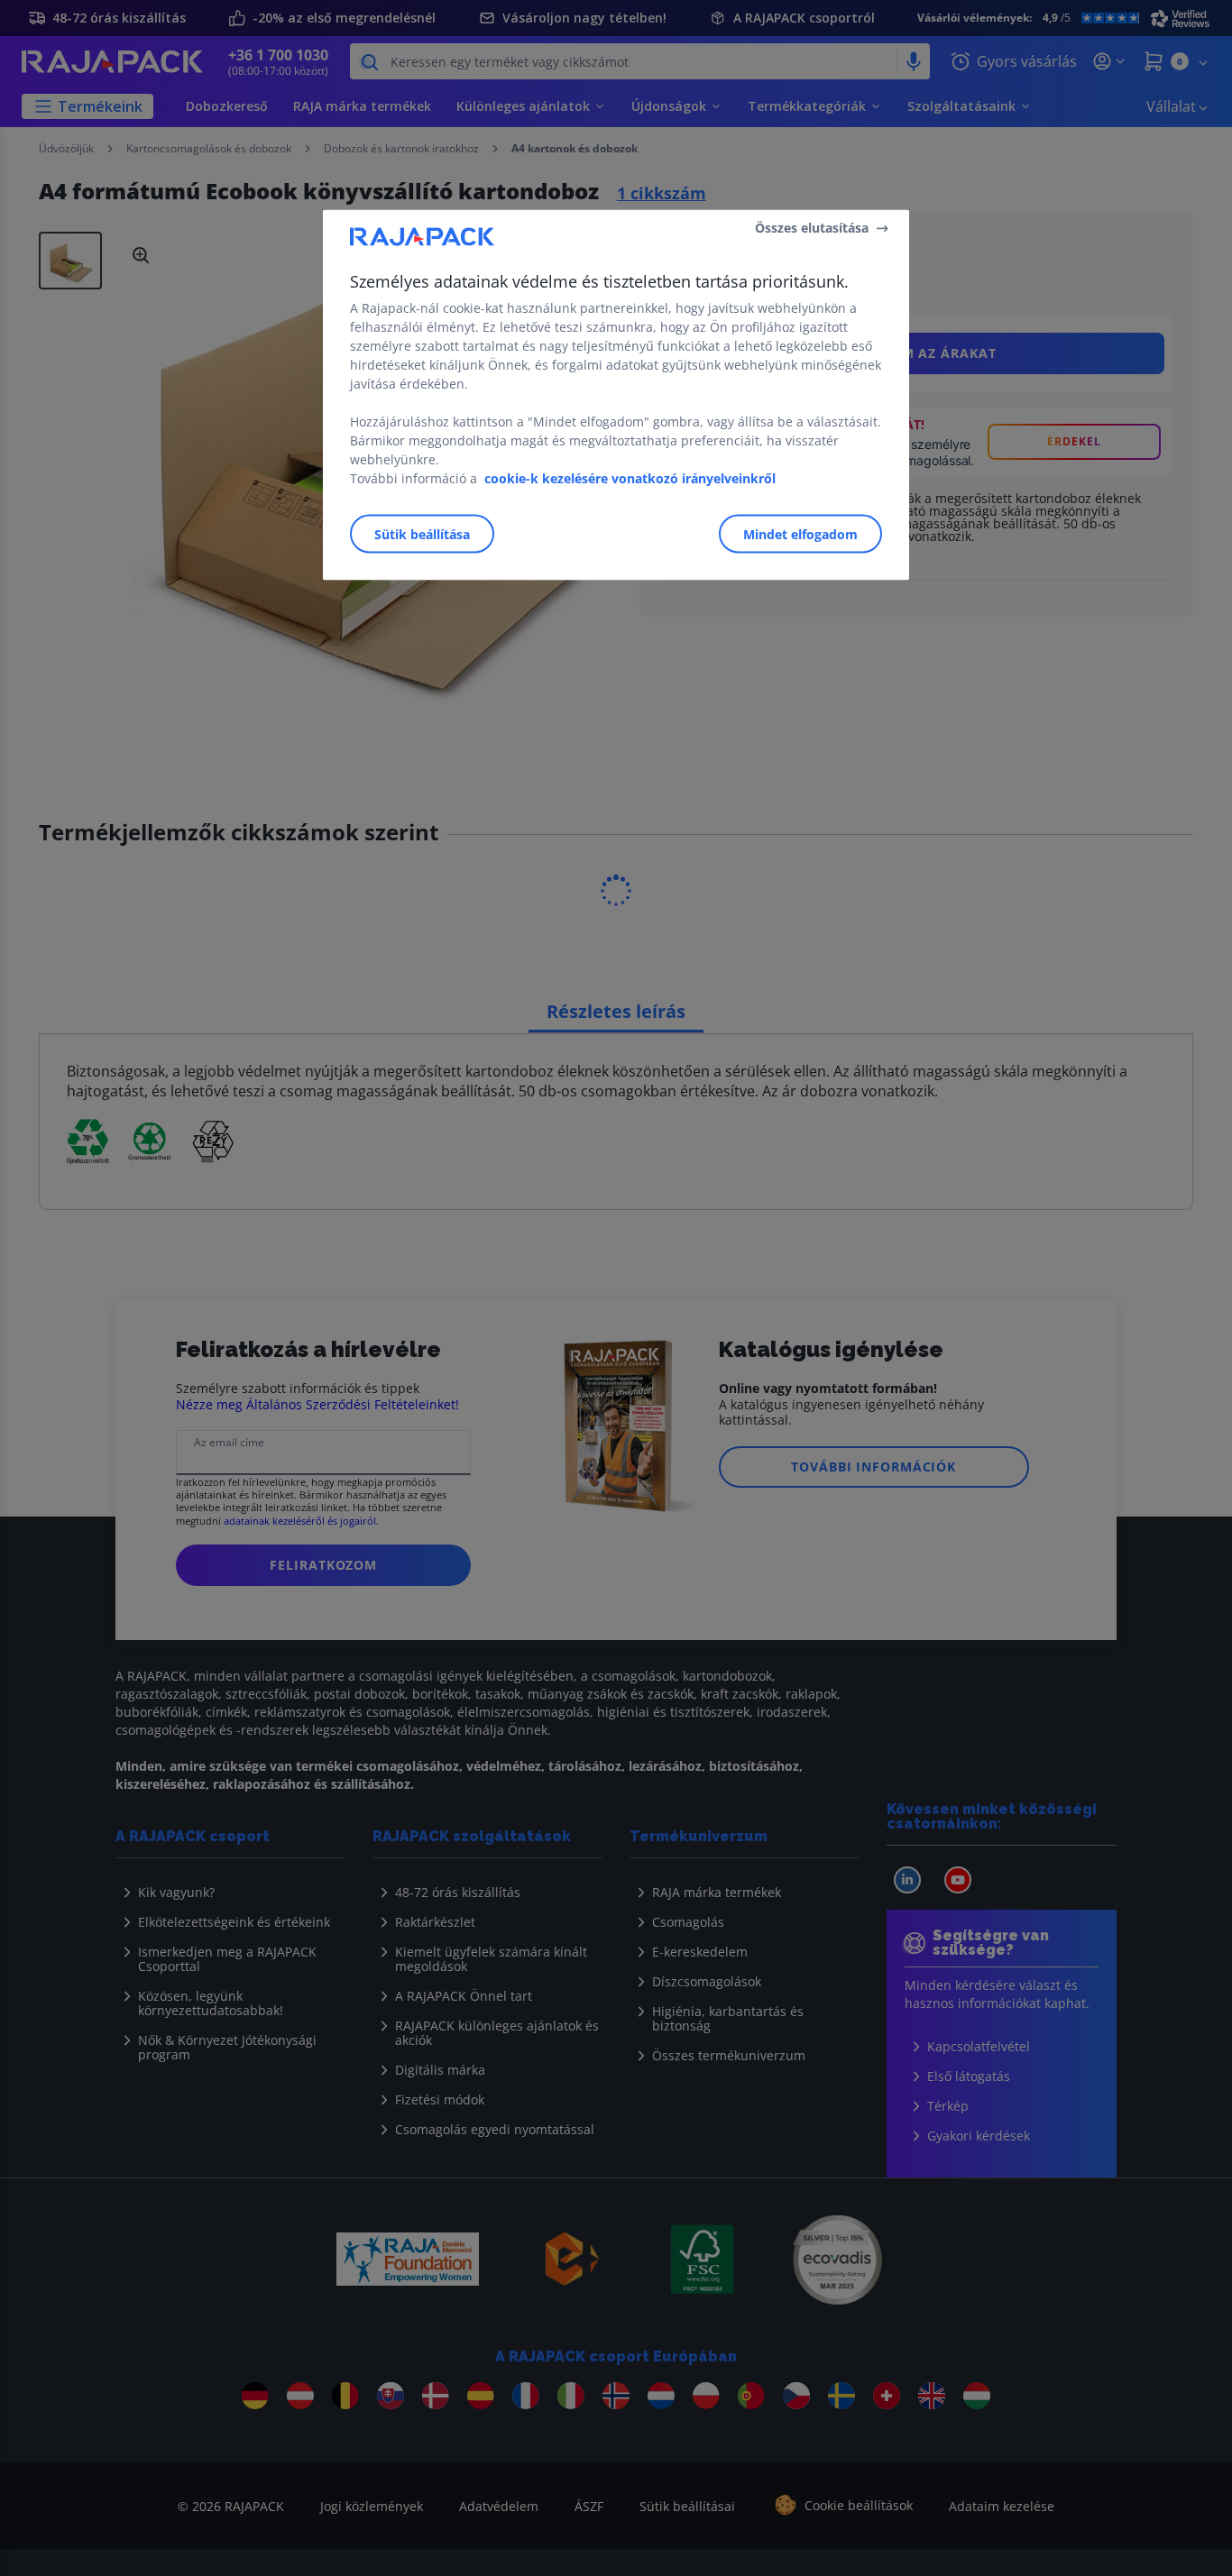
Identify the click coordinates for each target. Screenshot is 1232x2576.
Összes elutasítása (812, 228)
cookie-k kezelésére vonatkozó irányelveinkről (630, 477)
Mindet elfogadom (800, 533)
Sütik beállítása (422, 533)
